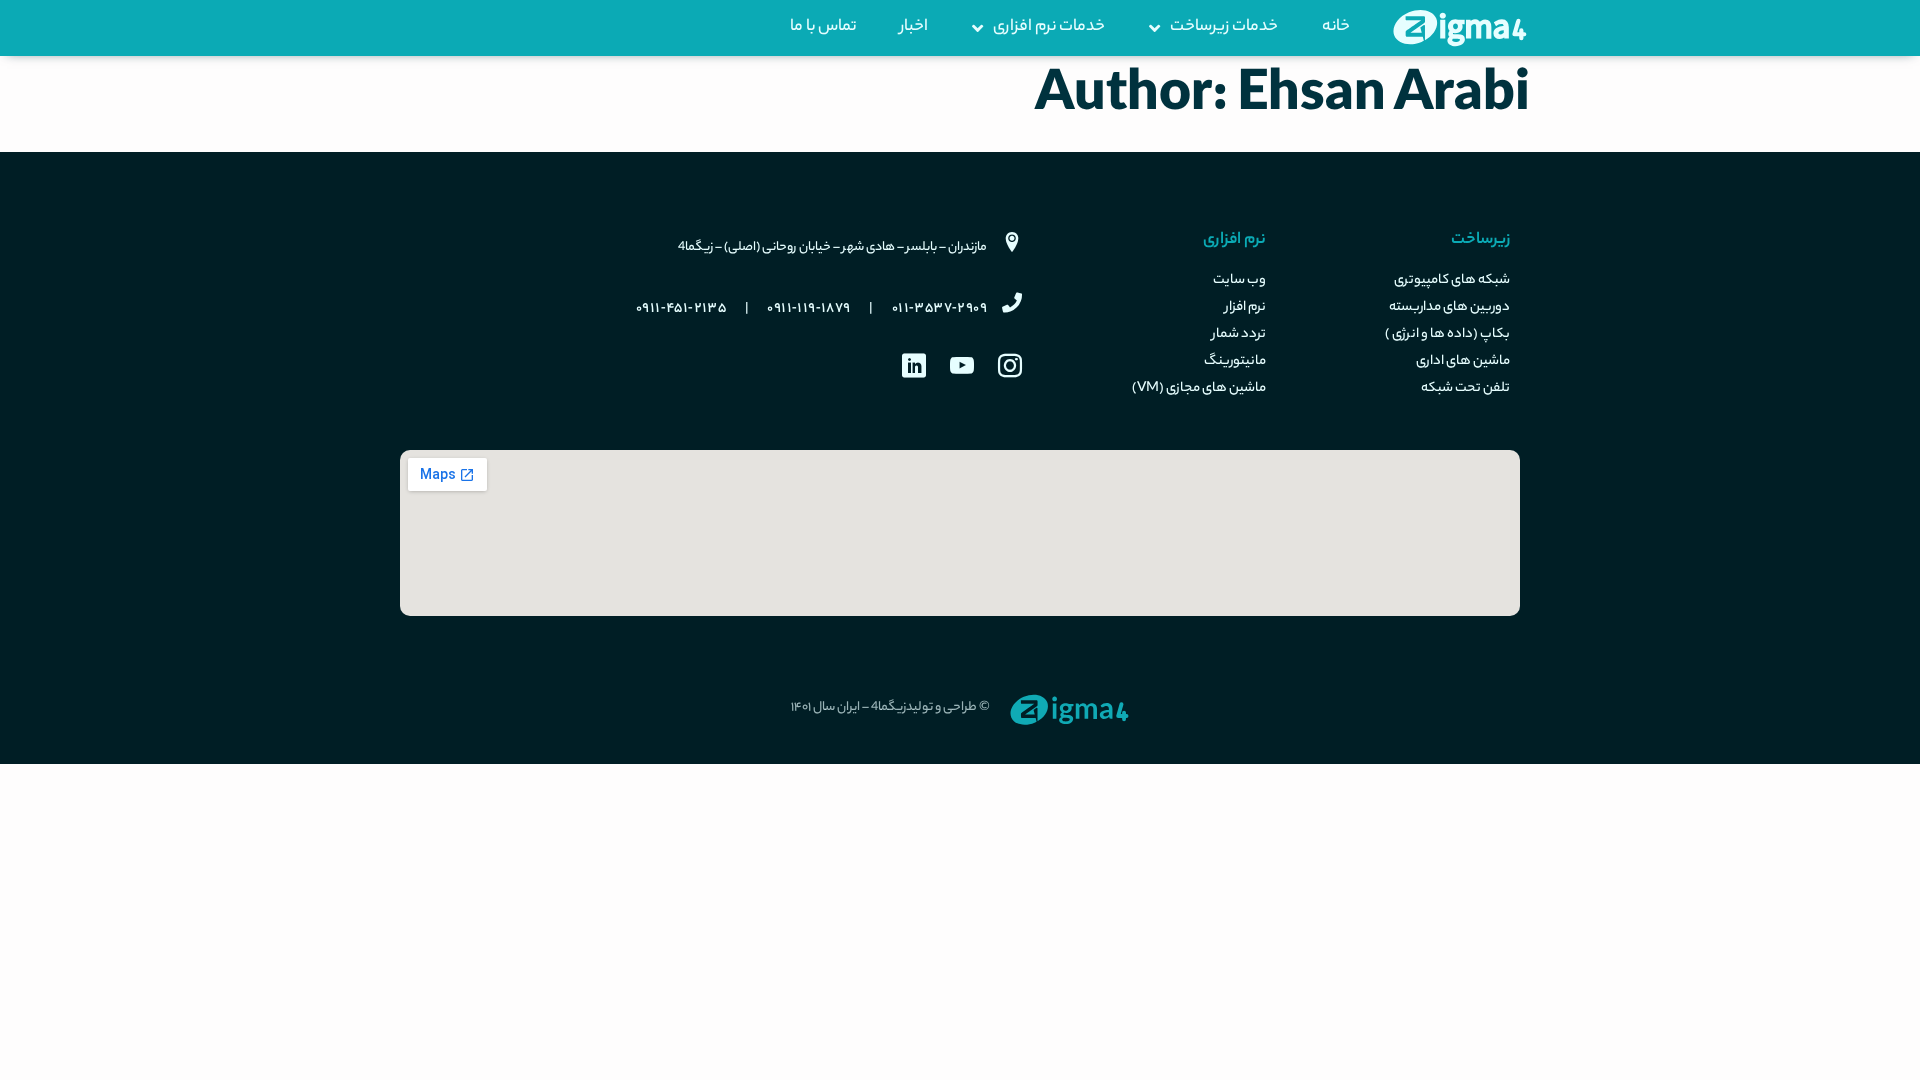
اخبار (914, 27)
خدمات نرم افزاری (1049, 27)
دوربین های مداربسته (1449, 308)
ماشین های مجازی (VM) (1199, 389)
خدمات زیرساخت (1224, 27)
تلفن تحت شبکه (1465, 389)
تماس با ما (823, 27)
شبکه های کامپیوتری (1452, 281)
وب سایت (1239, 281)
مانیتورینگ (1235, 362)
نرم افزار (1245, 308)
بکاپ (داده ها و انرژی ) (1447, 335)
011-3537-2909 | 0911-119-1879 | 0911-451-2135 (811, 308)
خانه (1336, 27)
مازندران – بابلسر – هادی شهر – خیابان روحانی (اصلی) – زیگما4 (832, 247)
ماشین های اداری (1463, 362)
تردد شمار (1239, 335)
